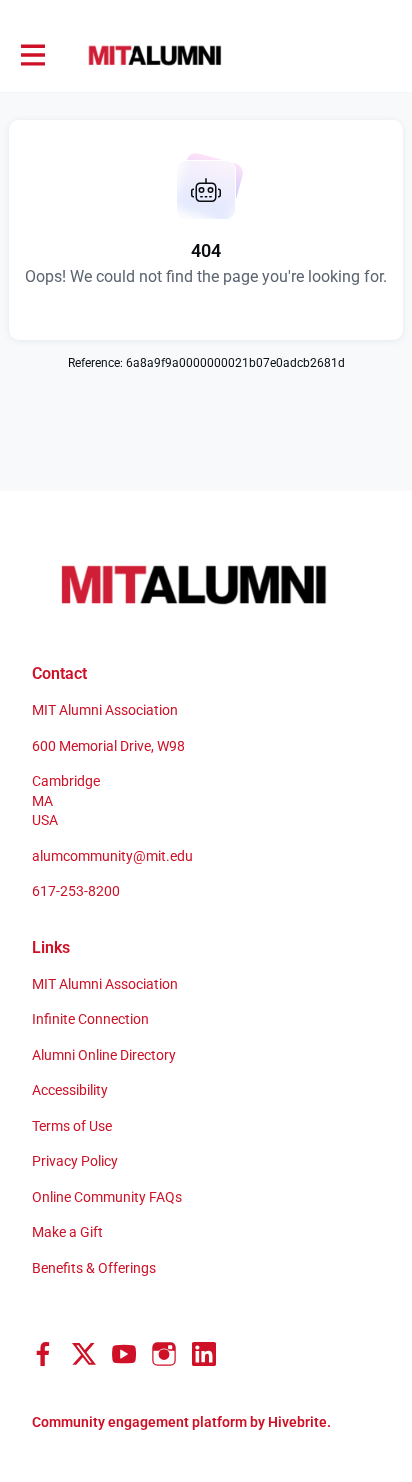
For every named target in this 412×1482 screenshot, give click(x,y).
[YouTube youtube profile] (124, 1355)
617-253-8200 (76, 891)
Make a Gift (67, 1232)
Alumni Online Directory (104, 1055)
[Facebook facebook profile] (44, 1355)
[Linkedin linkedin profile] (204, 1355)
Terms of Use (72, 1126)
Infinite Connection (90, 1019)
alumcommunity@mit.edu (112, 856)
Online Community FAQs (107, 1197)
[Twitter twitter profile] (84, 1358)
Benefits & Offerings (94, 1268)
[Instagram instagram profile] (164, 1355)
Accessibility (70, 1090)
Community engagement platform (139, 1422)
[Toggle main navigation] (32, 56)
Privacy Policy (75, 1161)
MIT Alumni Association (105, 984)
